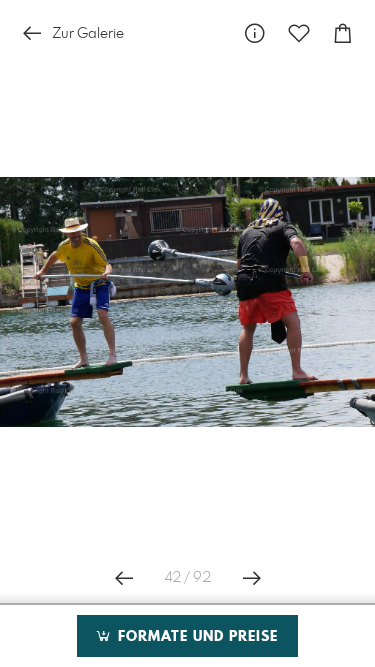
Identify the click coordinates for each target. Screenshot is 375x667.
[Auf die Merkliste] (299, 33)
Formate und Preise (195, 637)
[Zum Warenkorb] (343, 33)
